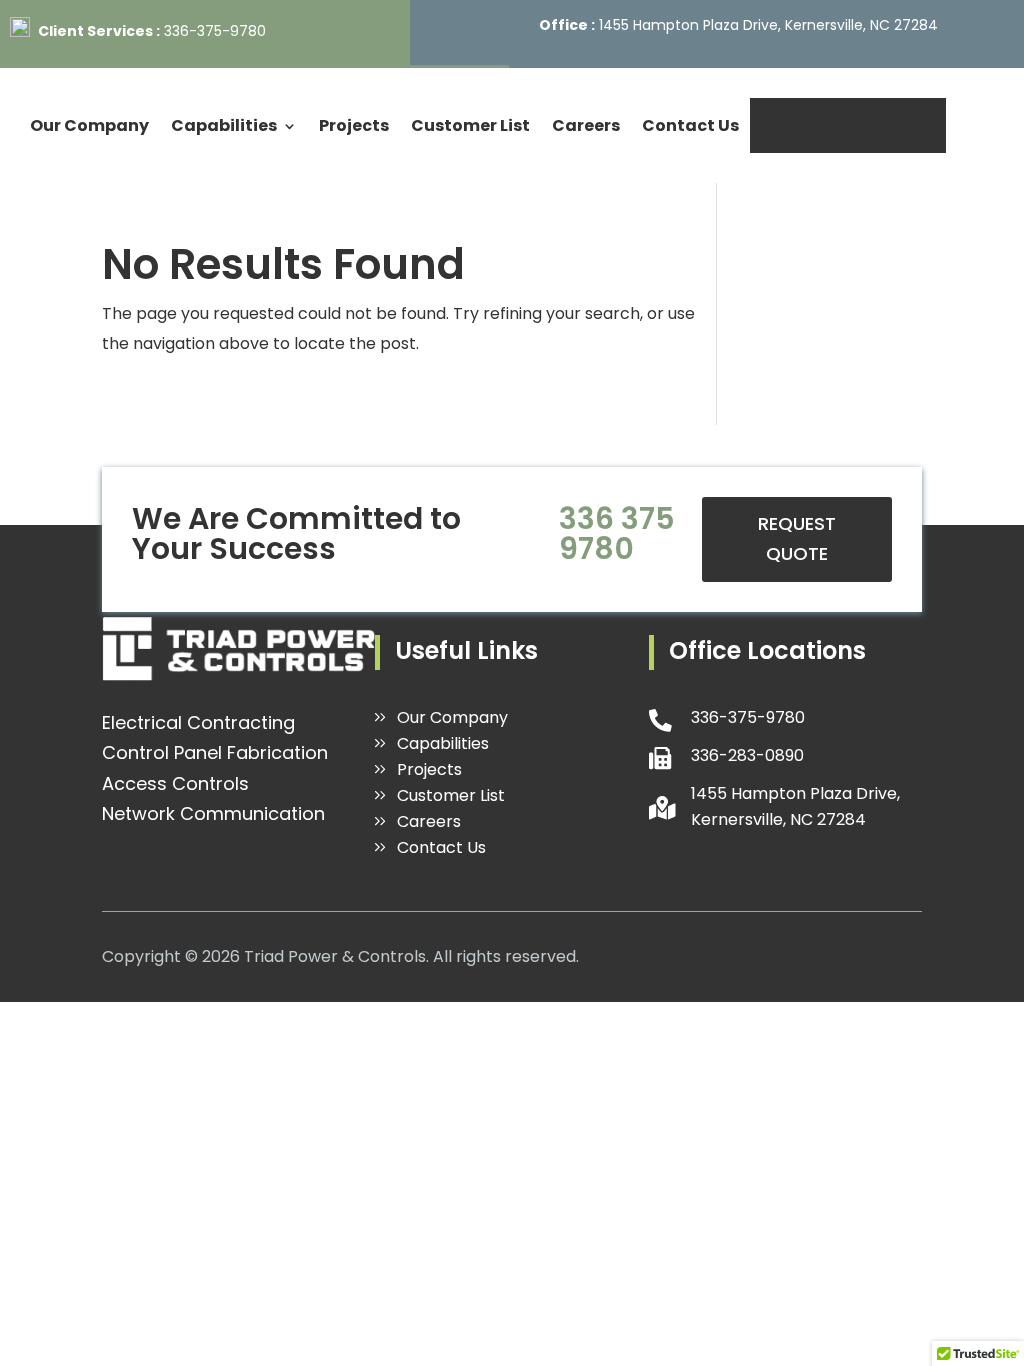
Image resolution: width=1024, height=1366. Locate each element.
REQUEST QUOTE (848, 125)
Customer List (470, 125)
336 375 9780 (617, 533)
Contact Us (690, 125)
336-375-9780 (215, 31)
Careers (586, 125)
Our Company (89, 125)
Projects (354, 125)
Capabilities (224, 125)
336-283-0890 (747, 755)
